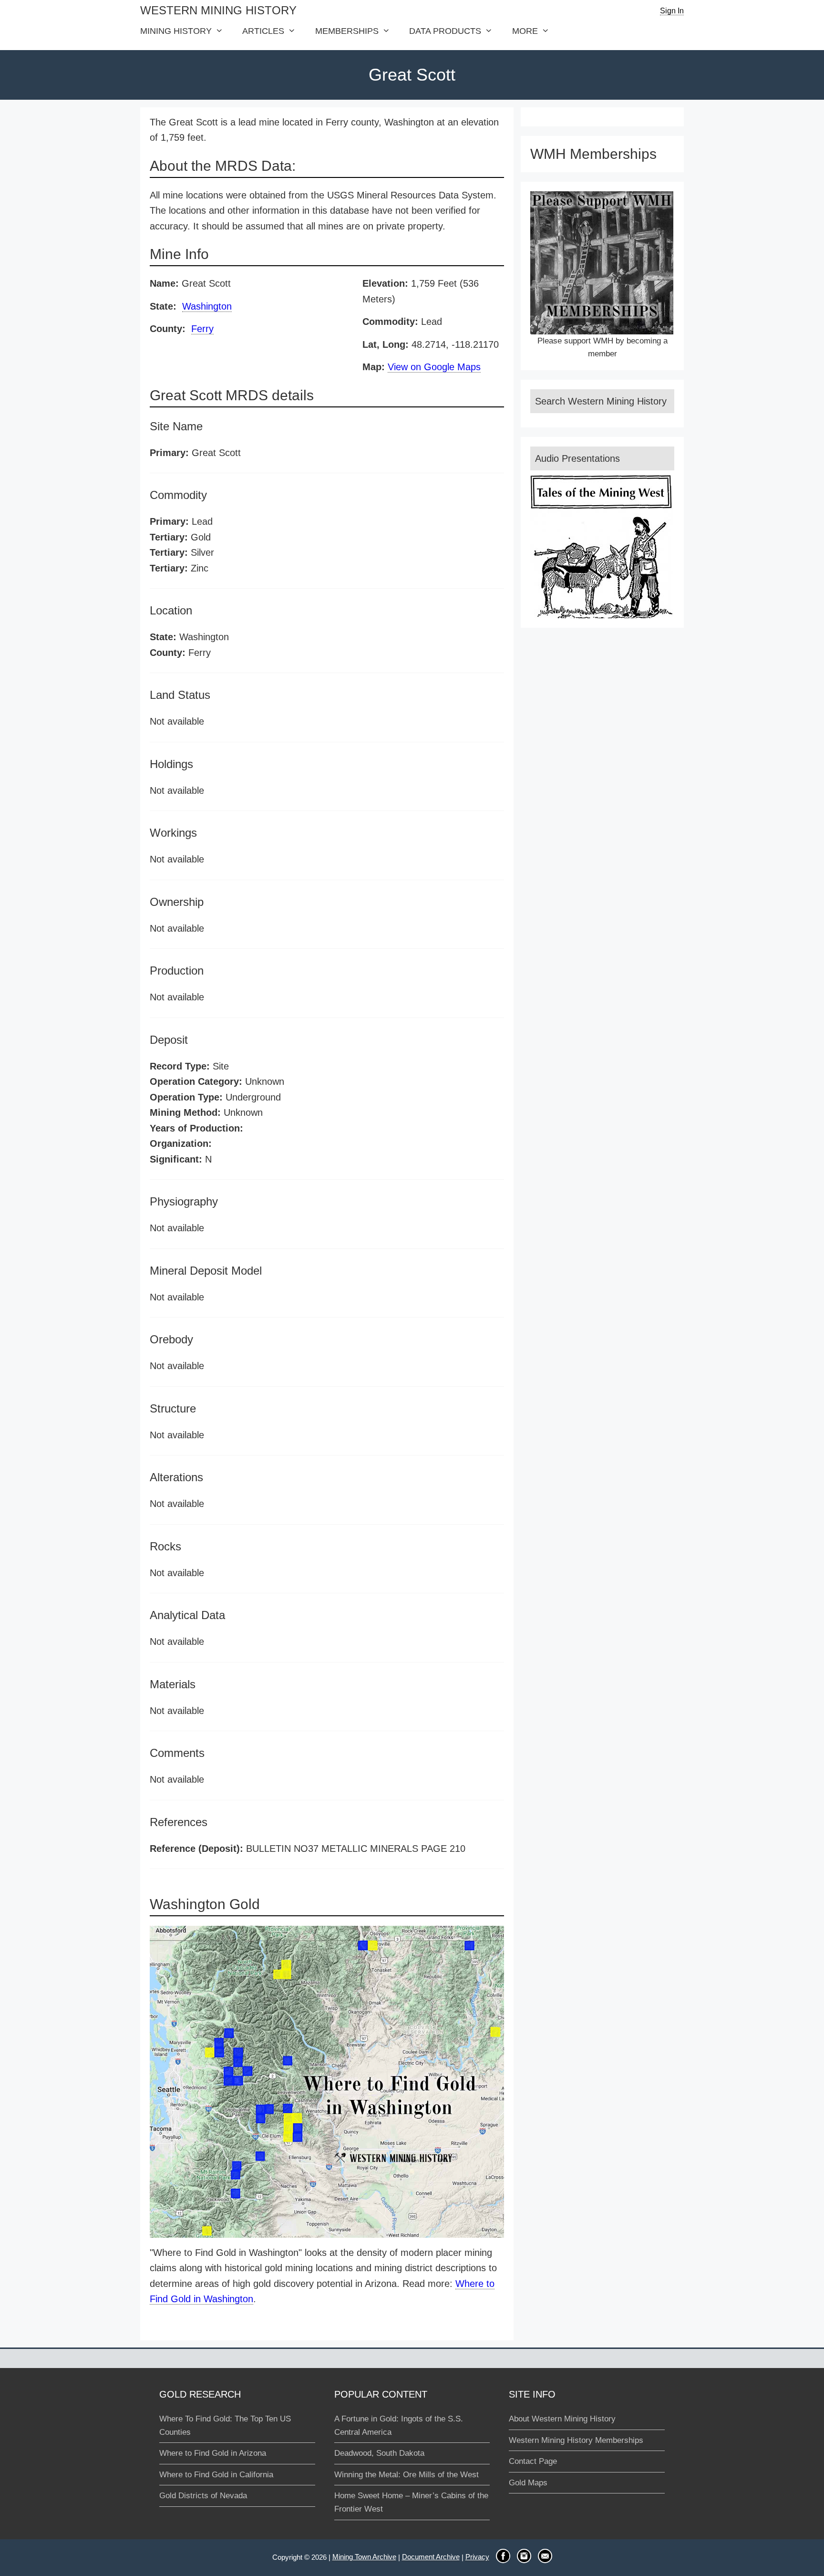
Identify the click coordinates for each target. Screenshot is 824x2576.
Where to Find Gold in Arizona (213, 2453)
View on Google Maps (434, 367)
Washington (207, 306)
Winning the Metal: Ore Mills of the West (407, 2475)
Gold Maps (528, 2483)
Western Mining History (218, 10)
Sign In (672, 11)
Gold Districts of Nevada (203, 2496)
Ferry (202, 329)
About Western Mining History (562, 2419)
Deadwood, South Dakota (379, 2453)
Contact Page (533, 2461)
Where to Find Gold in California (216, 2475)
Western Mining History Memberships (576, 2440)
